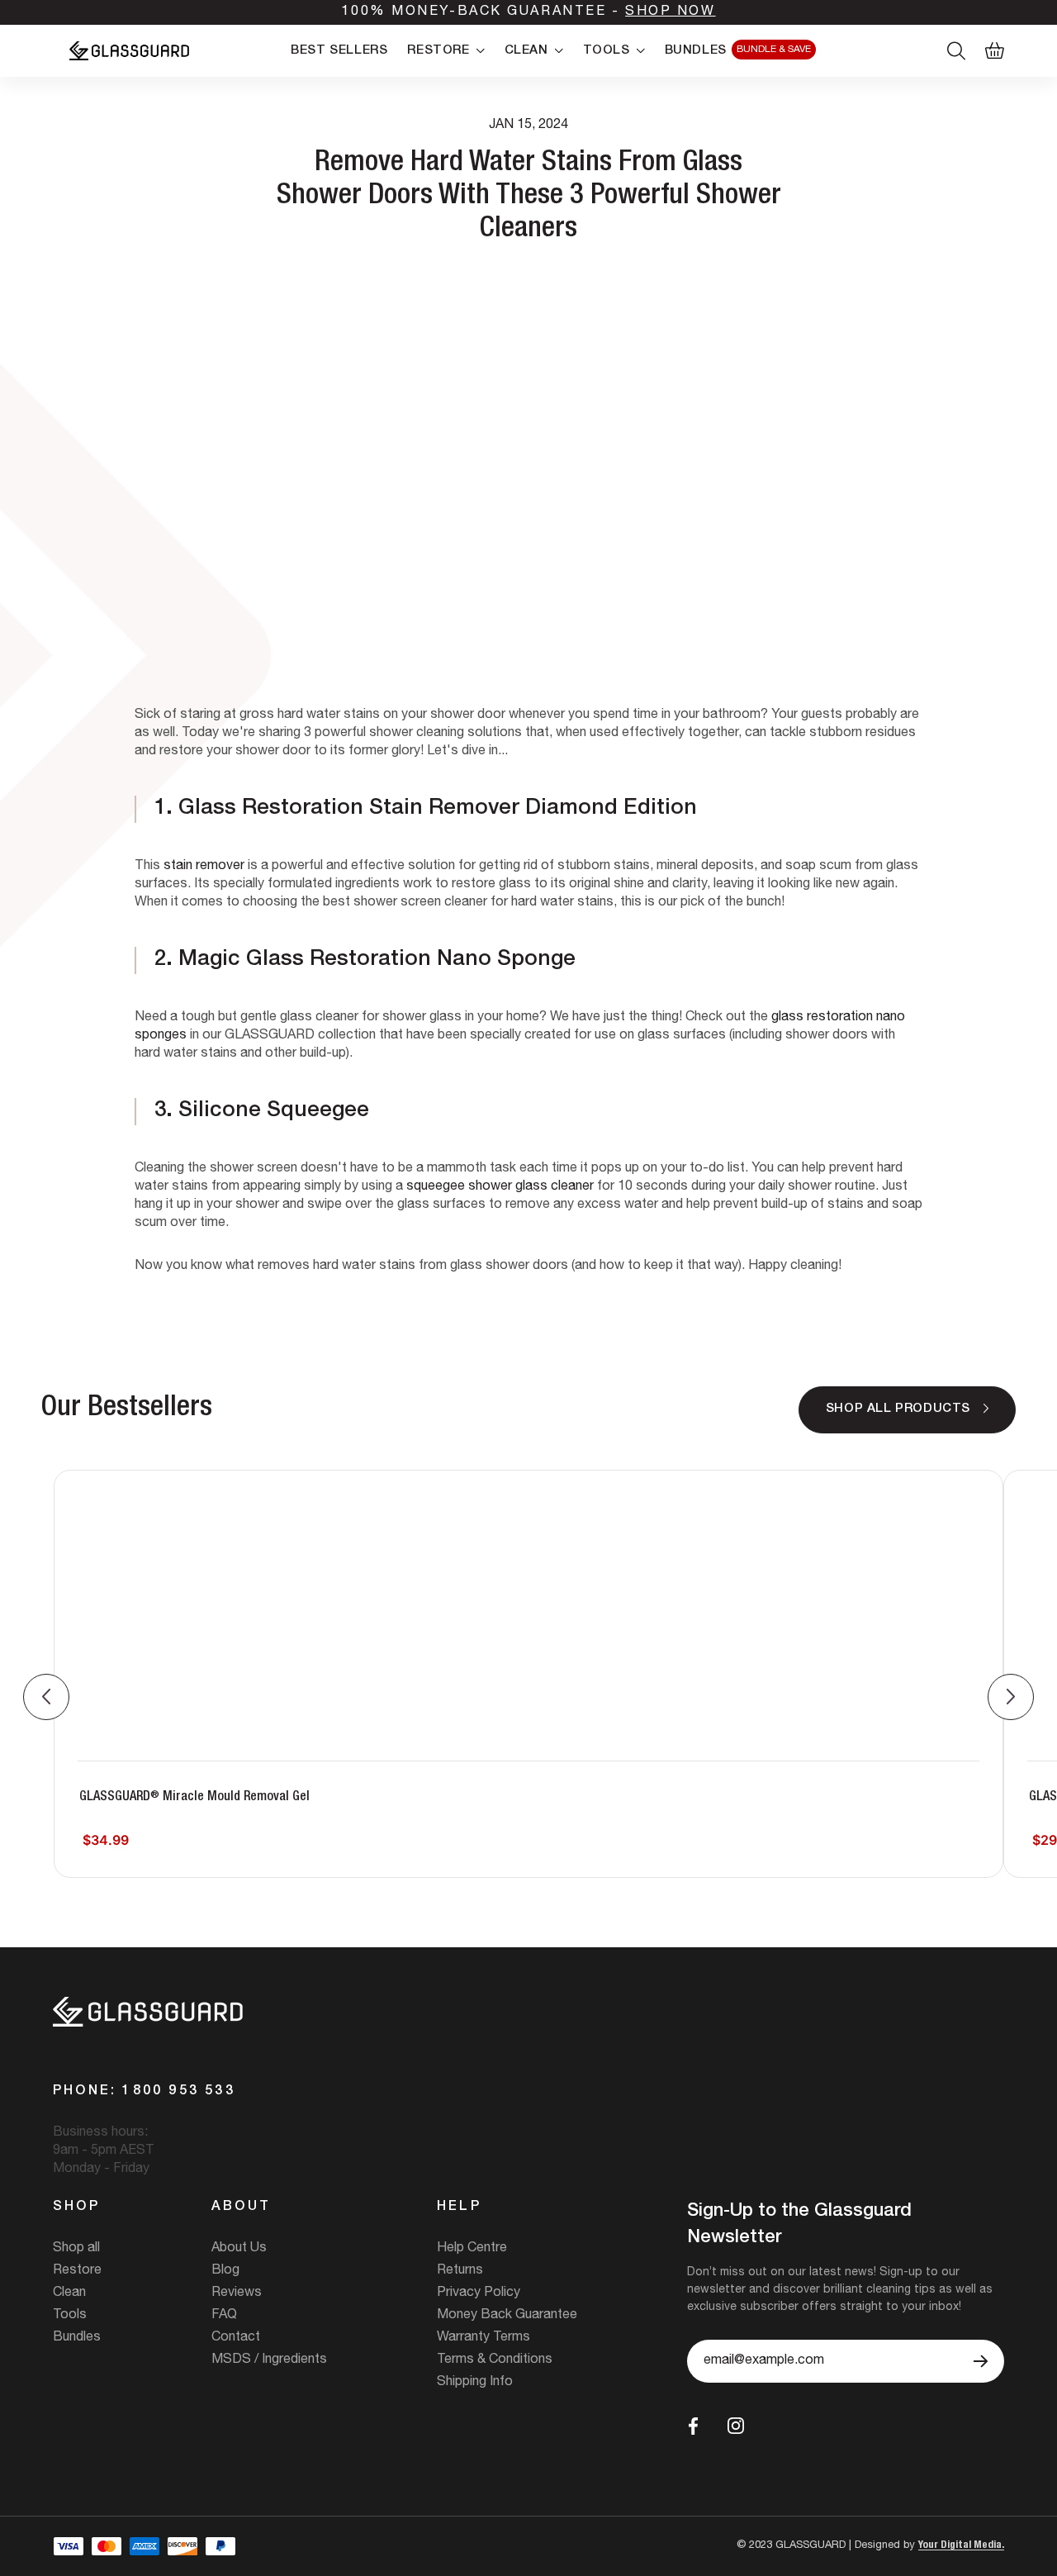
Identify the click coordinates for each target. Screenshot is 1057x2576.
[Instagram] (736, 2426)
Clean (69, 2293)
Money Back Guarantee (507, 2316)
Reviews (237, 2293)
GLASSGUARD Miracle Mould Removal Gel (194, 1797)
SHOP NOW (670, 12)
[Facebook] (693, 2426)
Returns (460, 2271)
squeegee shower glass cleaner (500, 1187)
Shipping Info (475, 2383)
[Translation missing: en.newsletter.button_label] (981, 2361)
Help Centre (472, 2249)
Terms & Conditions (495, 2360)
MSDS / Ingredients (269, 2360)
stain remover (204, 867)
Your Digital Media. (961, 2546)
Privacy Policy (479, 2293)
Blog (225, 2271)
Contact (236, 2338)
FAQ (224, 2316)
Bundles (77, 2338)
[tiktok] (774, 2426)
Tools (70, 2316)
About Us (239, 2249)
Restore (77, 2271)
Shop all (76, 2249)
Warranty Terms (483, 2338)
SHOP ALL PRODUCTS (898, 1409)
